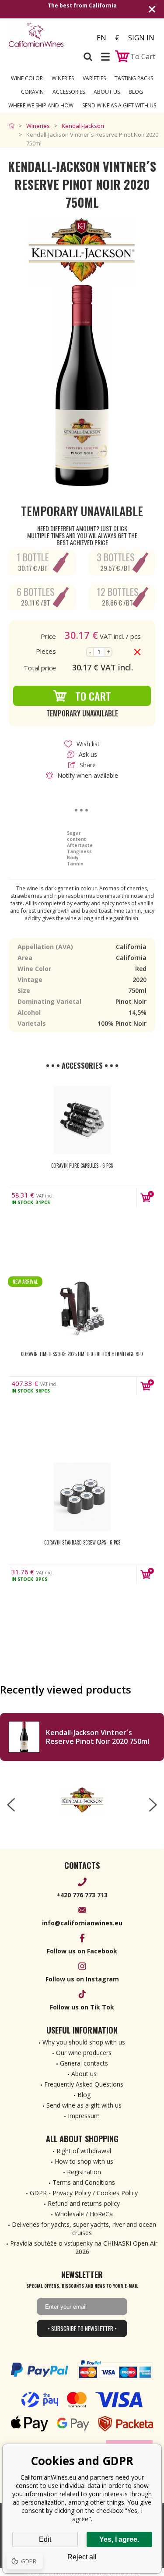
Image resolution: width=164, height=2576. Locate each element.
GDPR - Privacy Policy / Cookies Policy (84, 2193)
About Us (107, 92)
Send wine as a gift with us (119, 105)
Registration (84, 2172)
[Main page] (14, 126)
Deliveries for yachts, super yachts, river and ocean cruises (84, 2229)
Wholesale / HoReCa (84, 2214)
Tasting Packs (134, 78)
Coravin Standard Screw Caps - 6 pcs (82, 1542)
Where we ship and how (41, 105)
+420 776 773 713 (82, 1895)
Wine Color (27, 78)
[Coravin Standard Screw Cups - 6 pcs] (82, 1497)
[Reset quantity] (137, 652)
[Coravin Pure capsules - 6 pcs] (82, 1120)
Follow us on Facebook (82, 1951)
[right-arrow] (153, 1805)
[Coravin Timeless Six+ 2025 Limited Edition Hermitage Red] (82, 1308)
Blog (136, 92)
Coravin (32, 92)
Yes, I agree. (119, 2539)
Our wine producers (84, 2053)
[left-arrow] (11, 1805)
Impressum (84, 2116)
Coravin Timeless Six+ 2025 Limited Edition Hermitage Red (82, 1354)
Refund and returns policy (84, 2203)
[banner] (43, 35)
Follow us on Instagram (82, 1979)
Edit (45, 2539)
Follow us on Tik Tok (82, 2007)
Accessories (69, 92)
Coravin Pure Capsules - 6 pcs (82, 1166)
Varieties (94, 78)
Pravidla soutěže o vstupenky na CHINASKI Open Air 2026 (84, 2247)
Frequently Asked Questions (84, 2084)
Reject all (82, 2557)
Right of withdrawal (84, 2151)
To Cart (93, 696)
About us (84, 2074)
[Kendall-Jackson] (82, 1800)
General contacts (84, 2063)
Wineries (63, 78)
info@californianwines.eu (82, 1923)
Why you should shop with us (84, 2042)
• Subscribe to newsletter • (82, 2328)
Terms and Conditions (84, 2182)
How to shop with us (84, 2161)
